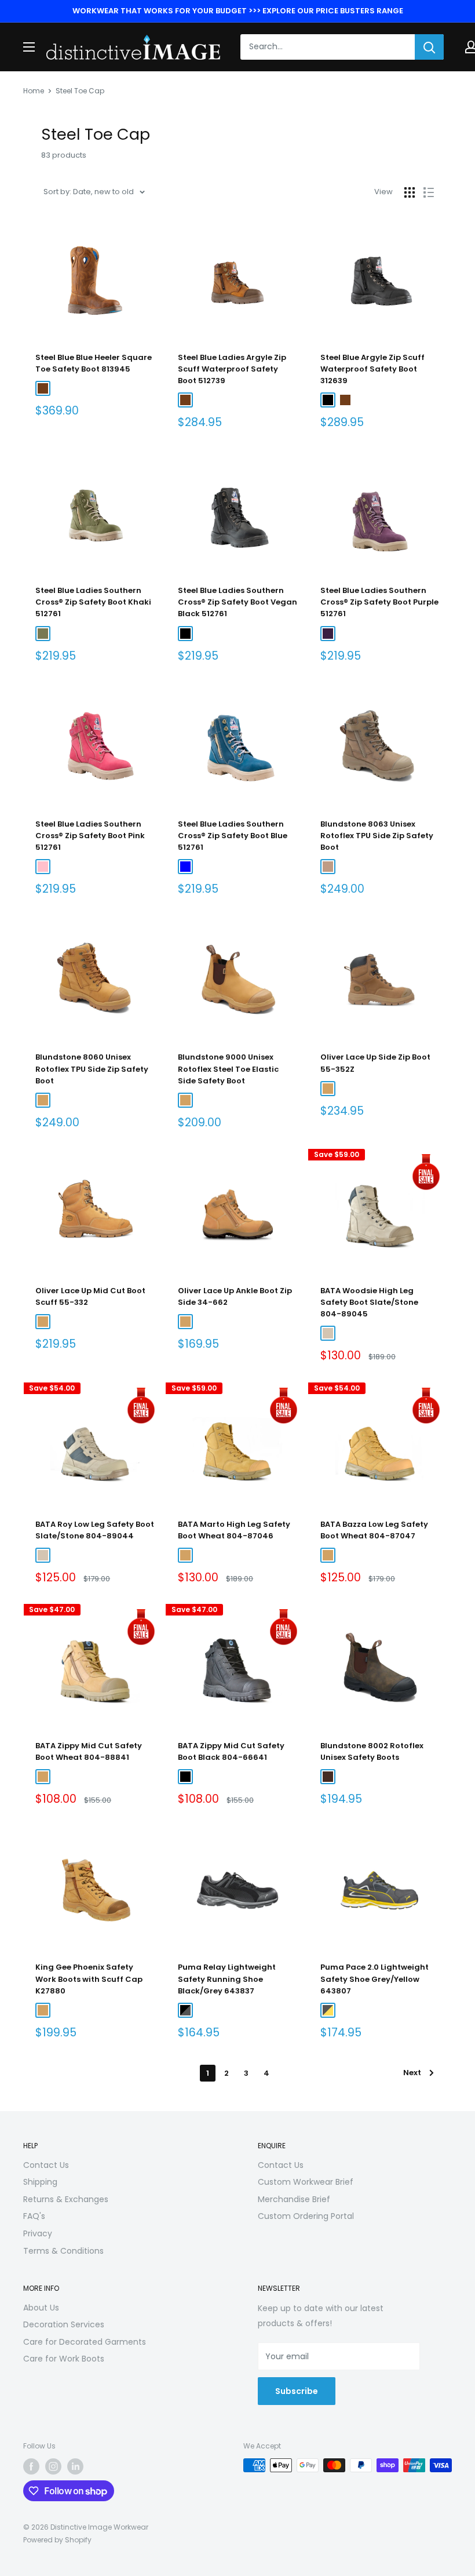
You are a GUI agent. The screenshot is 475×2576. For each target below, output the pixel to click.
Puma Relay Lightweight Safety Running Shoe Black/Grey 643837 (227, 1979)
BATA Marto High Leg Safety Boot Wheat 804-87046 (234, 1530)
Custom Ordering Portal (306, 2216)
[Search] (429, 47)
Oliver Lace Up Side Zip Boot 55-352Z (375, 1063)
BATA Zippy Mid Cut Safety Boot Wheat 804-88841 (89, 1751)
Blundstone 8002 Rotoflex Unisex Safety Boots (372, 1751)
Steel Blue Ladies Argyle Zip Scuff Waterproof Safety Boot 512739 (232, 369)
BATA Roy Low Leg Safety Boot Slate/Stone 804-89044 (95, 1530)
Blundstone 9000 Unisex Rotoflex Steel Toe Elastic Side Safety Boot (228, 1069)
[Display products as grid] (410, 192)
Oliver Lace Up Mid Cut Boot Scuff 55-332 (90, 1296)
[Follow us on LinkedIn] (75, 2466)
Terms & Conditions (63, 2251)
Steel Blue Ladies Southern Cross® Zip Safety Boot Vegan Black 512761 (237, 602)
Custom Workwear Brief (306, 2182)
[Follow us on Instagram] (53, 2466)
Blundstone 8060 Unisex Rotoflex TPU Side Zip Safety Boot (92, 1069)
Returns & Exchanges (66, 2199)
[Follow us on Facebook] (31, 2466)
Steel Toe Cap (80, 91)
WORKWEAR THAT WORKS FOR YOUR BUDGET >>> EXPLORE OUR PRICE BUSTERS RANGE (238, 11)
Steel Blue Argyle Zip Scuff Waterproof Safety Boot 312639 (372, 369)
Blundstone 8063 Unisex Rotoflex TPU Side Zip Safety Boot (377, 836)
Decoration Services (64, 2324)
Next (412, 2073)
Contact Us (46, 2165)
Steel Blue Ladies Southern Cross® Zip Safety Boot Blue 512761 (233, 836)
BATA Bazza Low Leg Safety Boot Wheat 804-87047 (374, 1530)
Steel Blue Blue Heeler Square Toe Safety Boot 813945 (94, 363)
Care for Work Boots (64, 2359)
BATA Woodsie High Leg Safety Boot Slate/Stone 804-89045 (369, 1302)
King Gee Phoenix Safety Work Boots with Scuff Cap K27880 (89, 1979)
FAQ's (34, 2216)
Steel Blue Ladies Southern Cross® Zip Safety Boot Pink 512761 (90, 836)
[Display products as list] (429, 192)
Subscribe (297, 2391)
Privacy (38, 2233)
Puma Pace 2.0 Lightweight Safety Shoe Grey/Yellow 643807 (374, 1979)
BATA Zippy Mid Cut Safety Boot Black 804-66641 (231, 1751)
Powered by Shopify (57, 2540)
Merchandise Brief (294, 2199)
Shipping (40, 2182)
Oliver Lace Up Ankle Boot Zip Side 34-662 (235, 1296)
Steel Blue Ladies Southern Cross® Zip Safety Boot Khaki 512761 (93, 602)
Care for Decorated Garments (85, 2342)
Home (34, 91)
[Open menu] (29, 47)
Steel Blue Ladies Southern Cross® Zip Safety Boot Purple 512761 (379, 602)
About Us (41, 2308)
